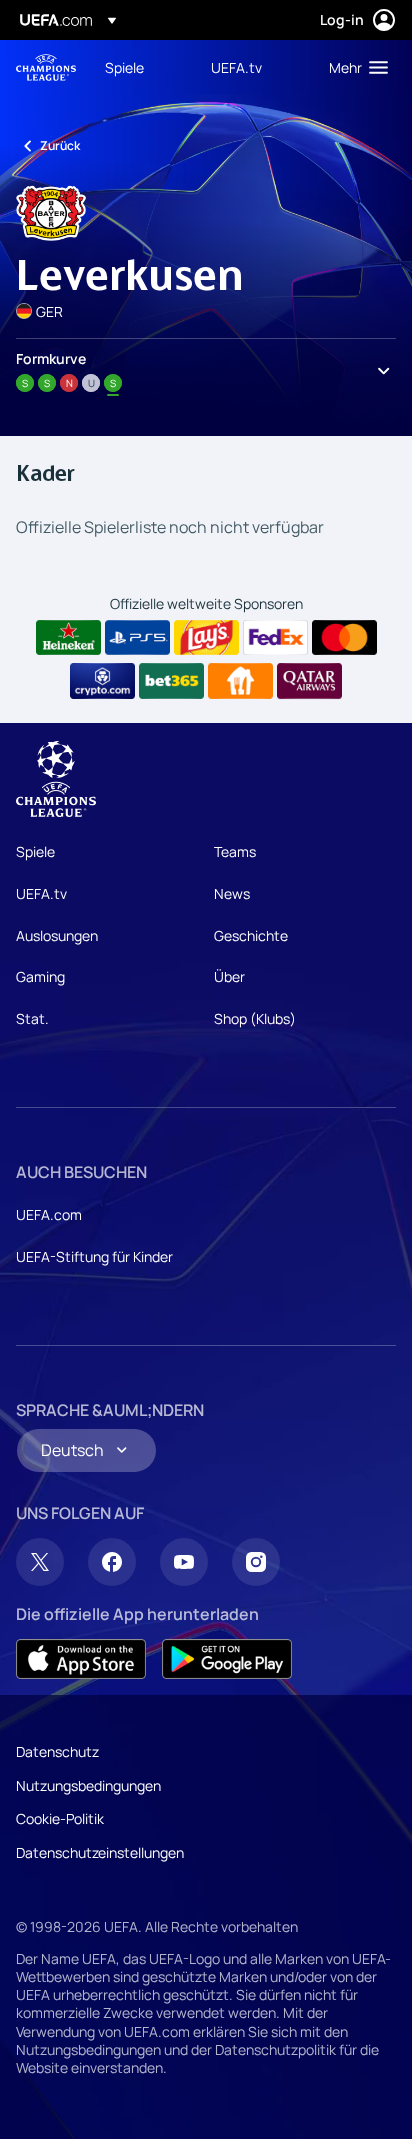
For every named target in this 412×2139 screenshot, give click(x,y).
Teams (235, 851)
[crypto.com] (102, 681)
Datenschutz (57, 1751)
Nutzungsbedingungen (88, 1785)
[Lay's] (206, 638)
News (232, 893)
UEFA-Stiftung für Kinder (94, 1256)
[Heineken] (68, 638)
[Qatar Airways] (309, 681)
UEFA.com (49, 1214)
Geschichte (251, 935)
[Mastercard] (344, 638)
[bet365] (171, 681)
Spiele (35, 851)
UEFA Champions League (46, 67)
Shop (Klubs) (255, 1018)
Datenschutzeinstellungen (100, 1852)
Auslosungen (57, 935)
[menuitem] (141, 67)
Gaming (40, 976)
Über (229, 976)
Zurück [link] (60, 145)
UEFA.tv (41, 893)
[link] (124, 67)
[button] (354, 67)
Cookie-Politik (60, 1818)
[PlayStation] (137, 638)
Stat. (32, 1018)
